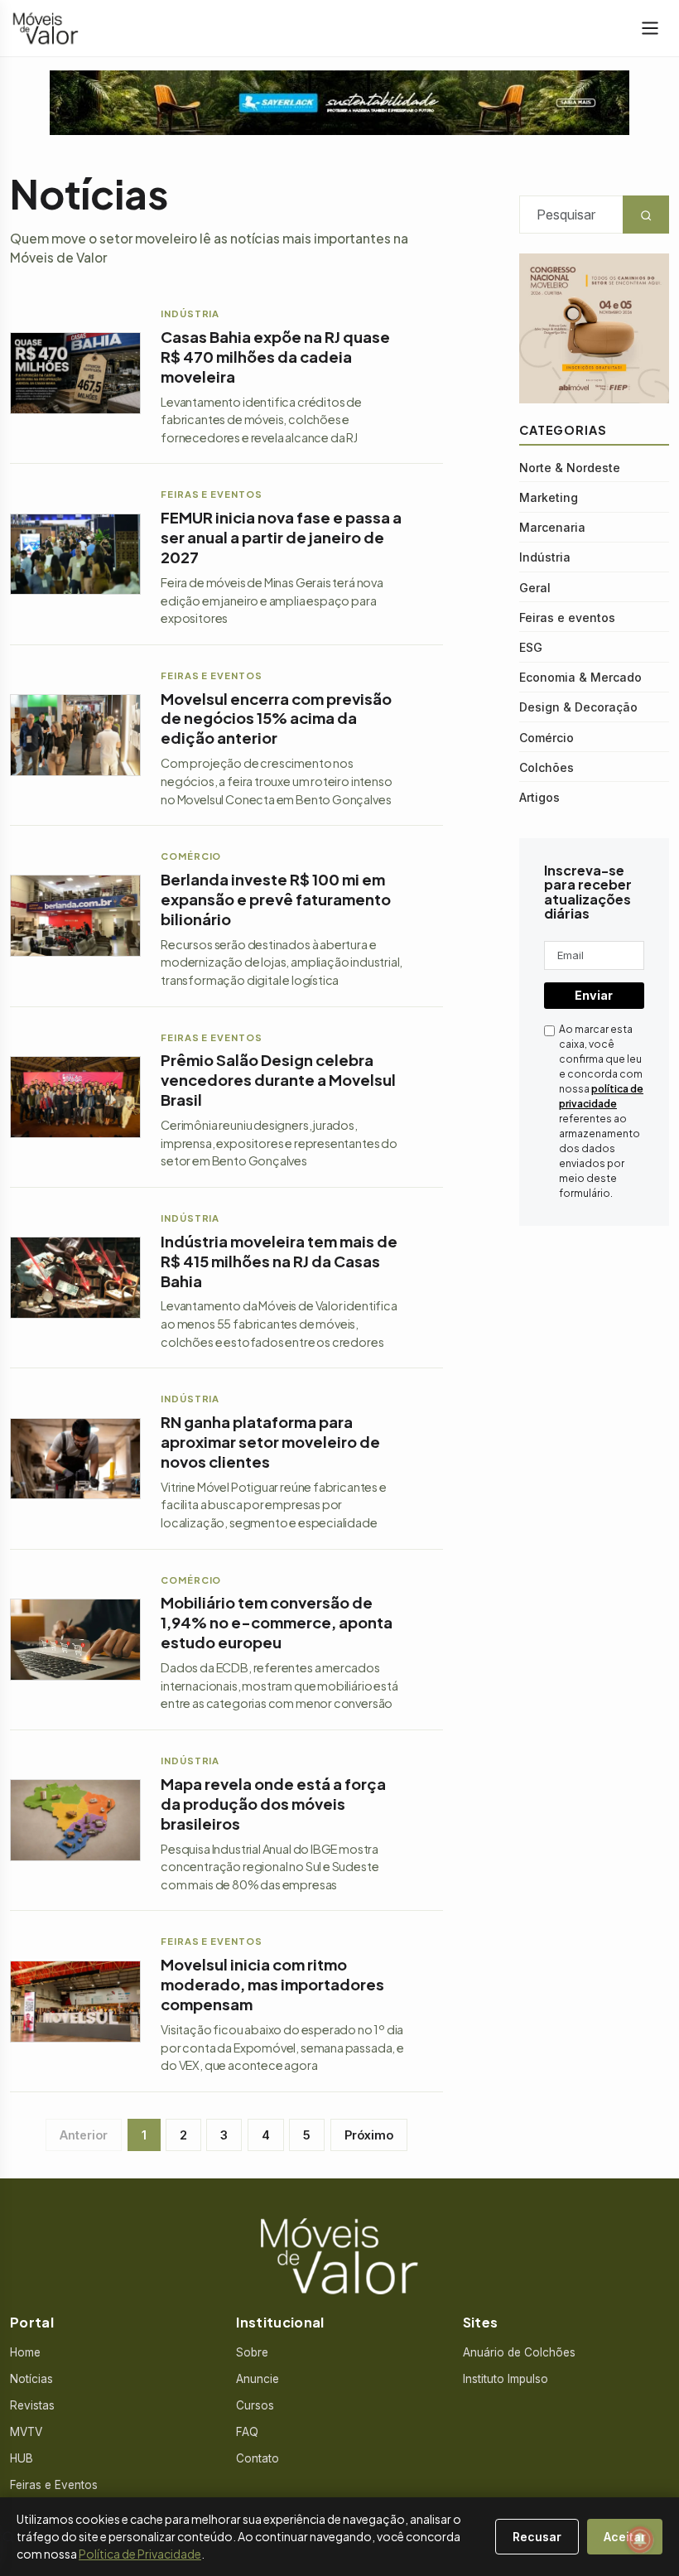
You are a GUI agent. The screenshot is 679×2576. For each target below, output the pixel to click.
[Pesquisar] (8, 2537)
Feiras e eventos (567, 617)
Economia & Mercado (580, 677)
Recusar (537, 2537)
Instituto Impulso (506, 2379)
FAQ (247, 2432)
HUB (22, 2458)
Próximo (369, 2135)
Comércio (547, 738)
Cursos (255, 2405)
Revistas (32, 2405)
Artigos (539, 797)
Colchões (547, 767)
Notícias (31, 2379)
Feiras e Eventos (54, 2485)
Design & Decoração (578, 707)
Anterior (84, 2135)
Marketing (549, 497)
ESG (531, 647)
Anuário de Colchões (519, 2352)
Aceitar (625, 2537)
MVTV (26, 2432)
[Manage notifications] (640, 2540)
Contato (258, 2458)
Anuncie (258, 2379)
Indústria (545, 557)
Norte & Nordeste (570, 468)
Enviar (594, 995)
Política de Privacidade (140, 2554)
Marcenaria (552, 527)
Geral (535, 588)
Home (25, 2352)
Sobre (252, 2352)
